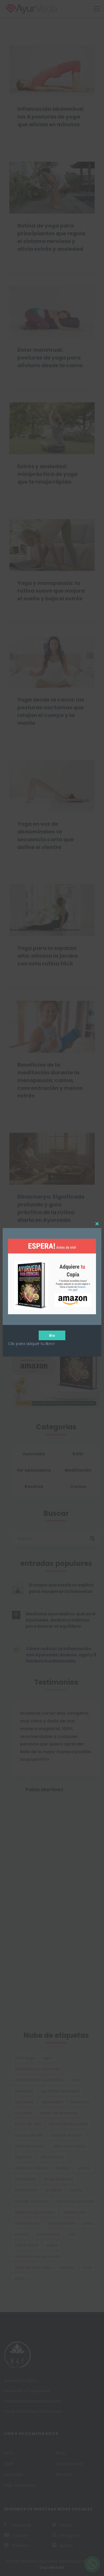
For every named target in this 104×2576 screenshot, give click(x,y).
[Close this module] (97, 1224)
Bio (52, 1335)
